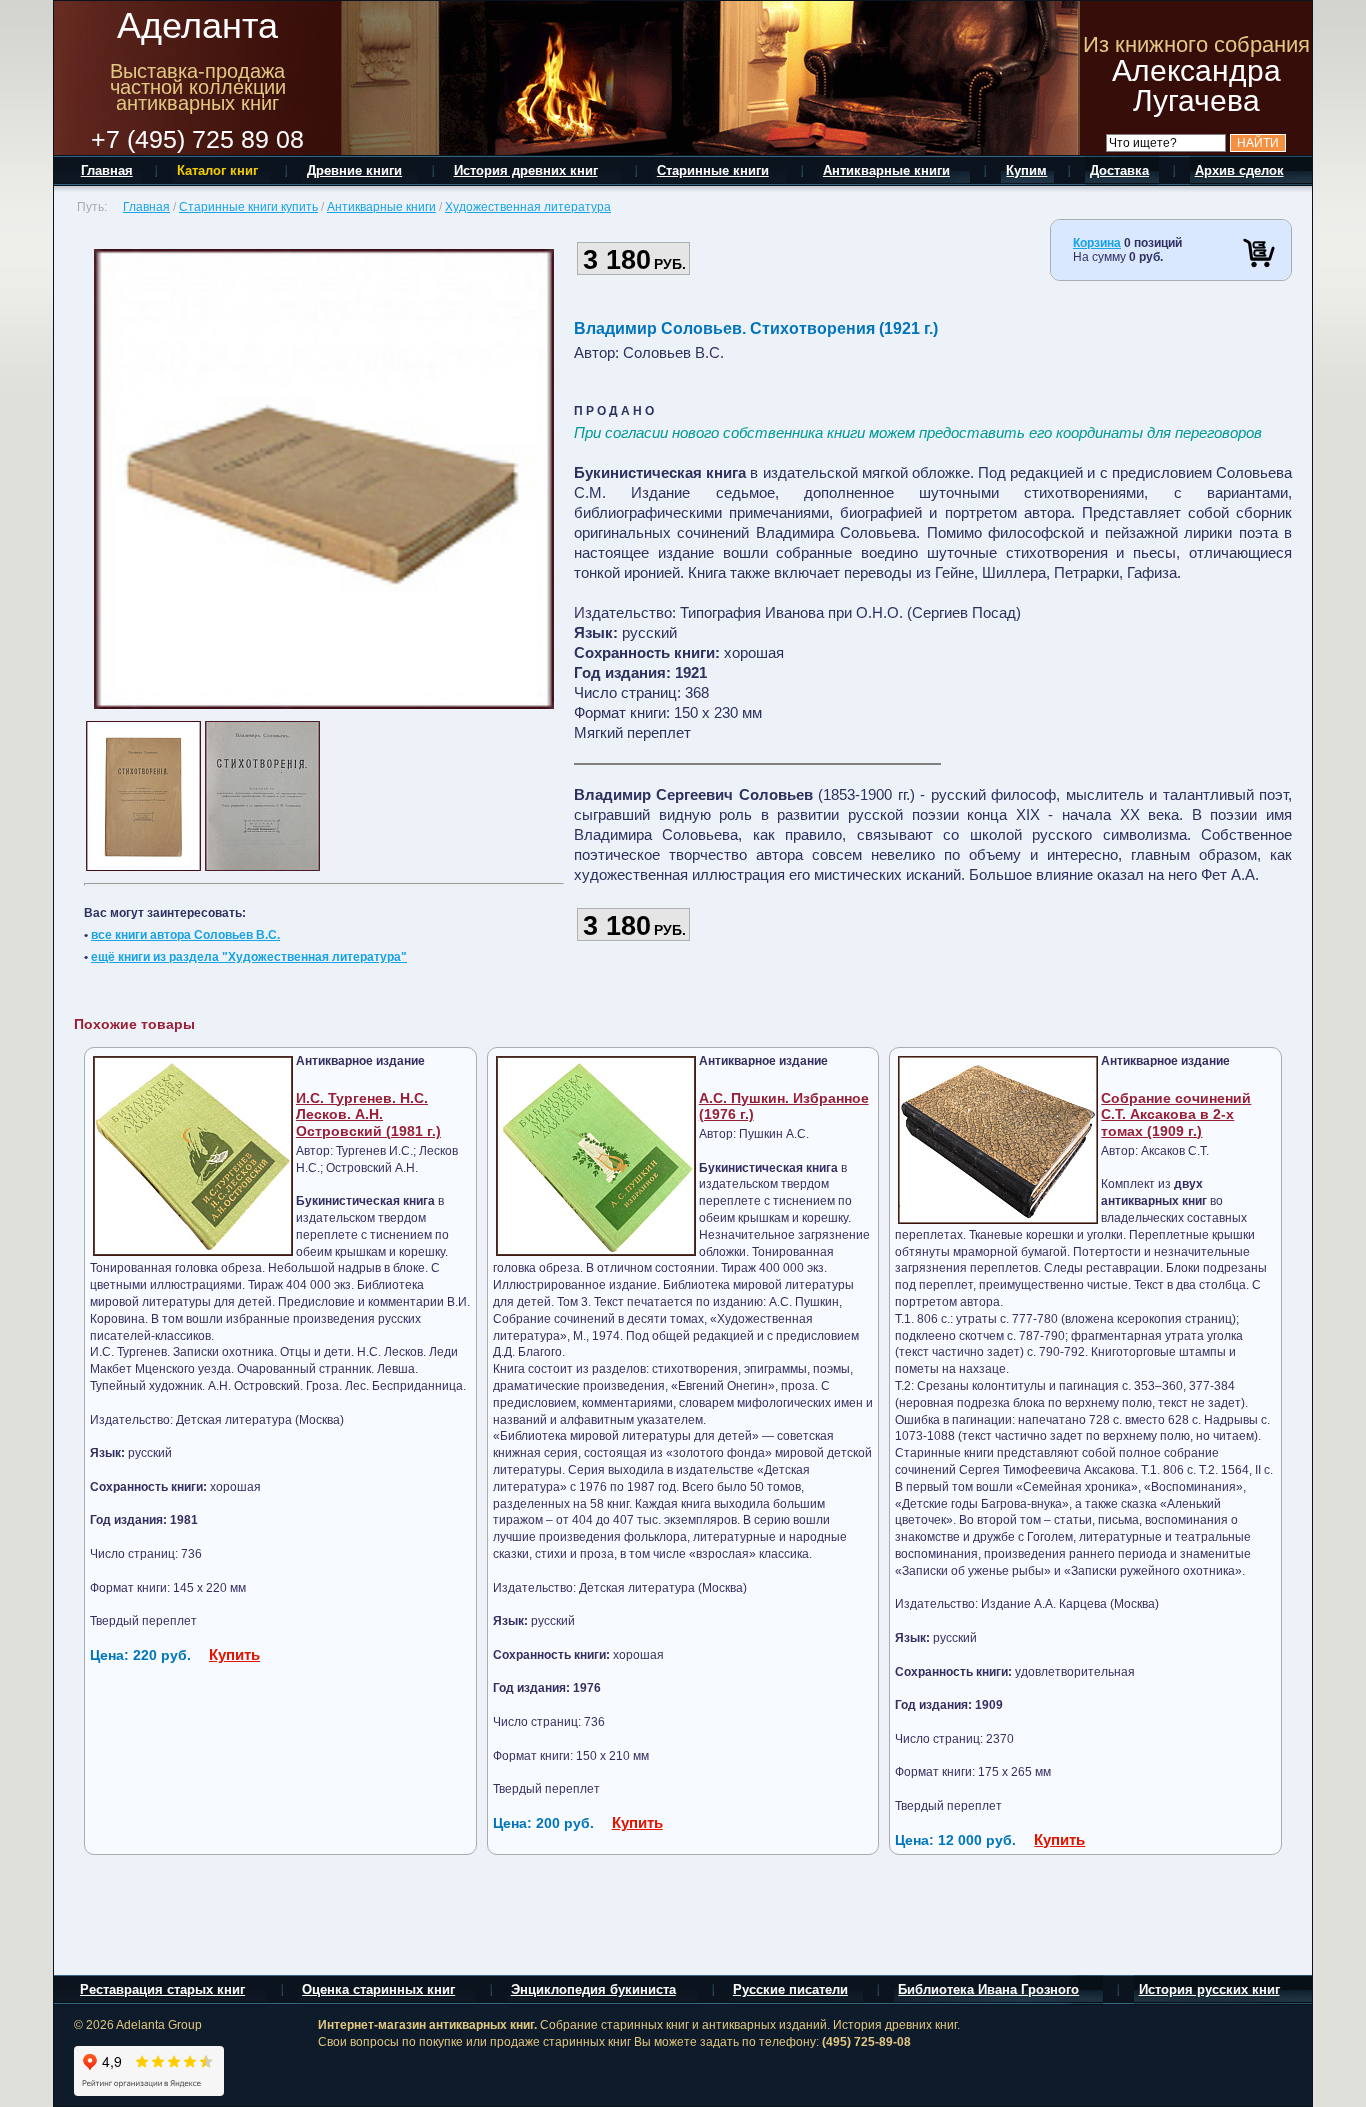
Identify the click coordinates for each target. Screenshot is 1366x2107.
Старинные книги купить (248, 207)
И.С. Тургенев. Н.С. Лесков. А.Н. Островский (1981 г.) (368, 1115)
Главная (146, 207)
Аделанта (197, 25)
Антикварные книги (381, 207)
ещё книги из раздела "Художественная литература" (249, 957)
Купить (234, 1654)
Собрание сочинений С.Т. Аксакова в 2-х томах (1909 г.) (1176, 1115)
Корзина (1097, 243)
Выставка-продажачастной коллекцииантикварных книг (198, 87)
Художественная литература (528, 207)
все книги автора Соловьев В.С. (185, 935)
